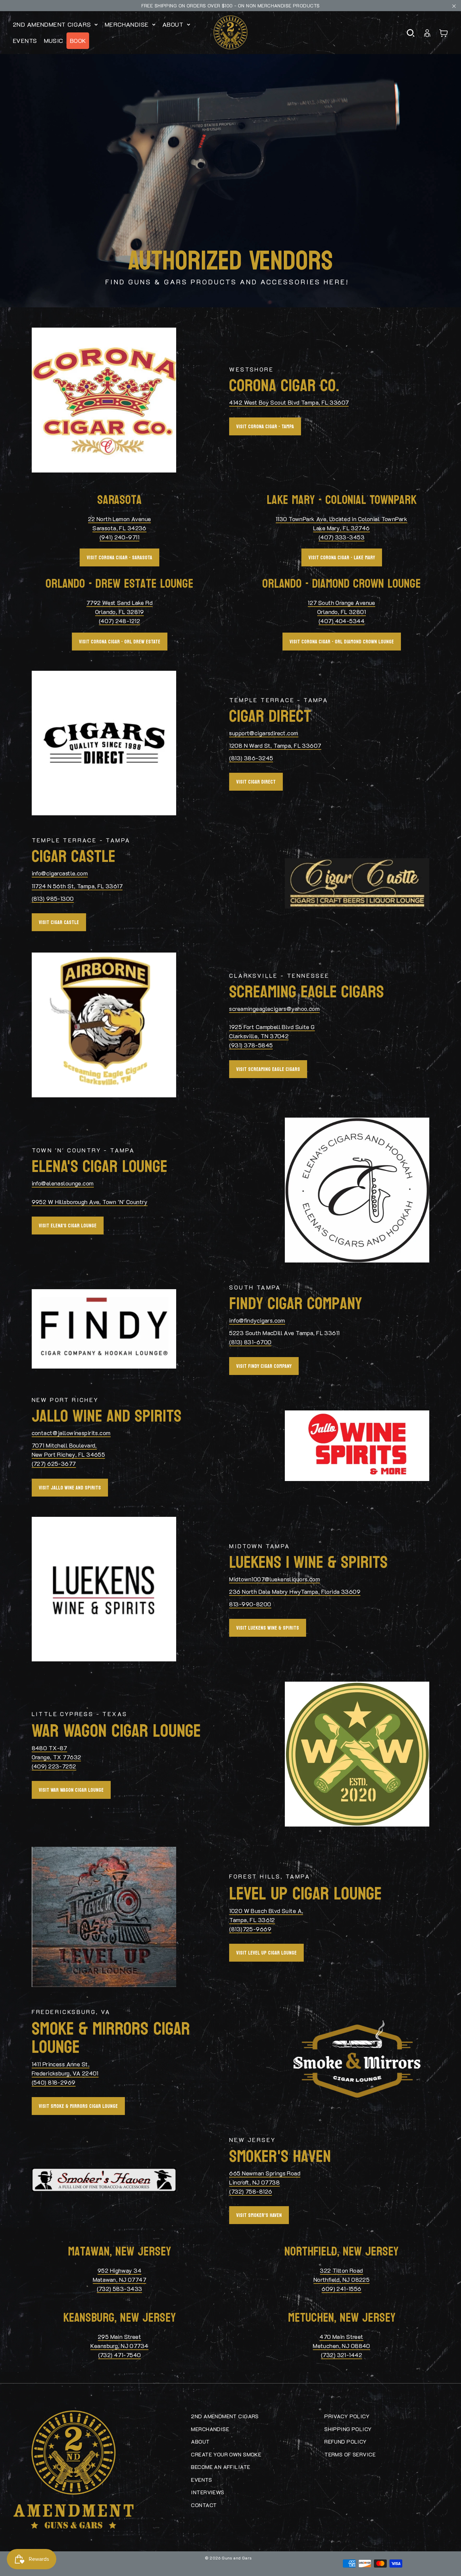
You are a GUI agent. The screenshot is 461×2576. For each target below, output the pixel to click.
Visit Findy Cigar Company (264, 1366)
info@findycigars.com (257, 1320)
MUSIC (53, 41)
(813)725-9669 (250, 1929)
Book (78, 41)
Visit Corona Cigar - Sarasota (119, 557)
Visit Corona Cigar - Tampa (265, 426)
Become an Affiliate (221, 2467)
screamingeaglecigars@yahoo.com (274, 1009)
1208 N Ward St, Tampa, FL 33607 (275, 745)
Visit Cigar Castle (59, 922)
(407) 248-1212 (119, 621)
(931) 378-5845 (251, 1045)
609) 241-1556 (342, 2289)
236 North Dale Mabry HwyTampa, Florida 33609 (295, 1591)
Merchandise (128, 24)
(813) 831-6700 (250, 1342)
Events (25, 41)
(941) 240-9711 (119, 537)
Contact (204, 2505)
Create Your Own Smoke (226, 2454)
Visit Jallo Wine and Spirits (70, 1488)
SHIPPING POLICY (348, 2429)
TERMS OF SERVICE (350, 2454)
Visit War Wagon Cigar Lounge (71, 1790)
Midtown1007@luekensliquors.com (275, 1579)
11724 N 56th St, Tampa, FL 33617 (77, 886)
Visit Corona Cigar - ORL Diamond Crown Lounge (342, 642)
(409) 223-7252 (54, 1766)
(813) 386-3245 (251, 758)
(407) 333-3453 (342, 537)
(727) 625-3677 (54, 1463)
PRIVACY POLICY (347, 2416)
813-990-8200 (250, 1604)
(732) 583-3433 (120, 2289)
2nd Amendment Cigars (53, 24)
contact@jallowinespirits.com (71, 1433)
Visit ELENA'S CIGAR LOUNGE (68, 1226)
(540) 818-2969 (54, 2082)
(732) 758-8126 (251, 2191)
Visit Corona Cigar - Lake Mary (342, 557)
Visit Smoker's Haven (259, 2215)
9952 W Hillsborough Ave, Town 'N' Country (90, 1202)
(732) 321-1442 (342, 2355)
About (174, 24)
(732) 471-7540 (120, 2355)
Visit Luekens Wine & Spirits (268, 1628)
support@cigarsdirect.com (264, 733)
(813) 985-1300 (53, 898)
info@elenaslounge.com (63, 1183)
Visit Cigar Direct (256, 782)
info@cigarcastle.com (60, 873)
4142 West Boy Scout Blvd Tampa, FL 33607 (289, 402)
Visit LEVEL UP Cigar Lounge (266, 1953)
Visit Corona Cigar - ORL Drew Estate (120, 642)
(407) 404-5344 (342, 621)
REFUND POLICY (346, 2441)
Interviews (208, 2492)
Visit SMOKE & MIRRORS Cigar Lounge (78, 2106)
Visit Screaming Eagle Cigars (268, 1069)
